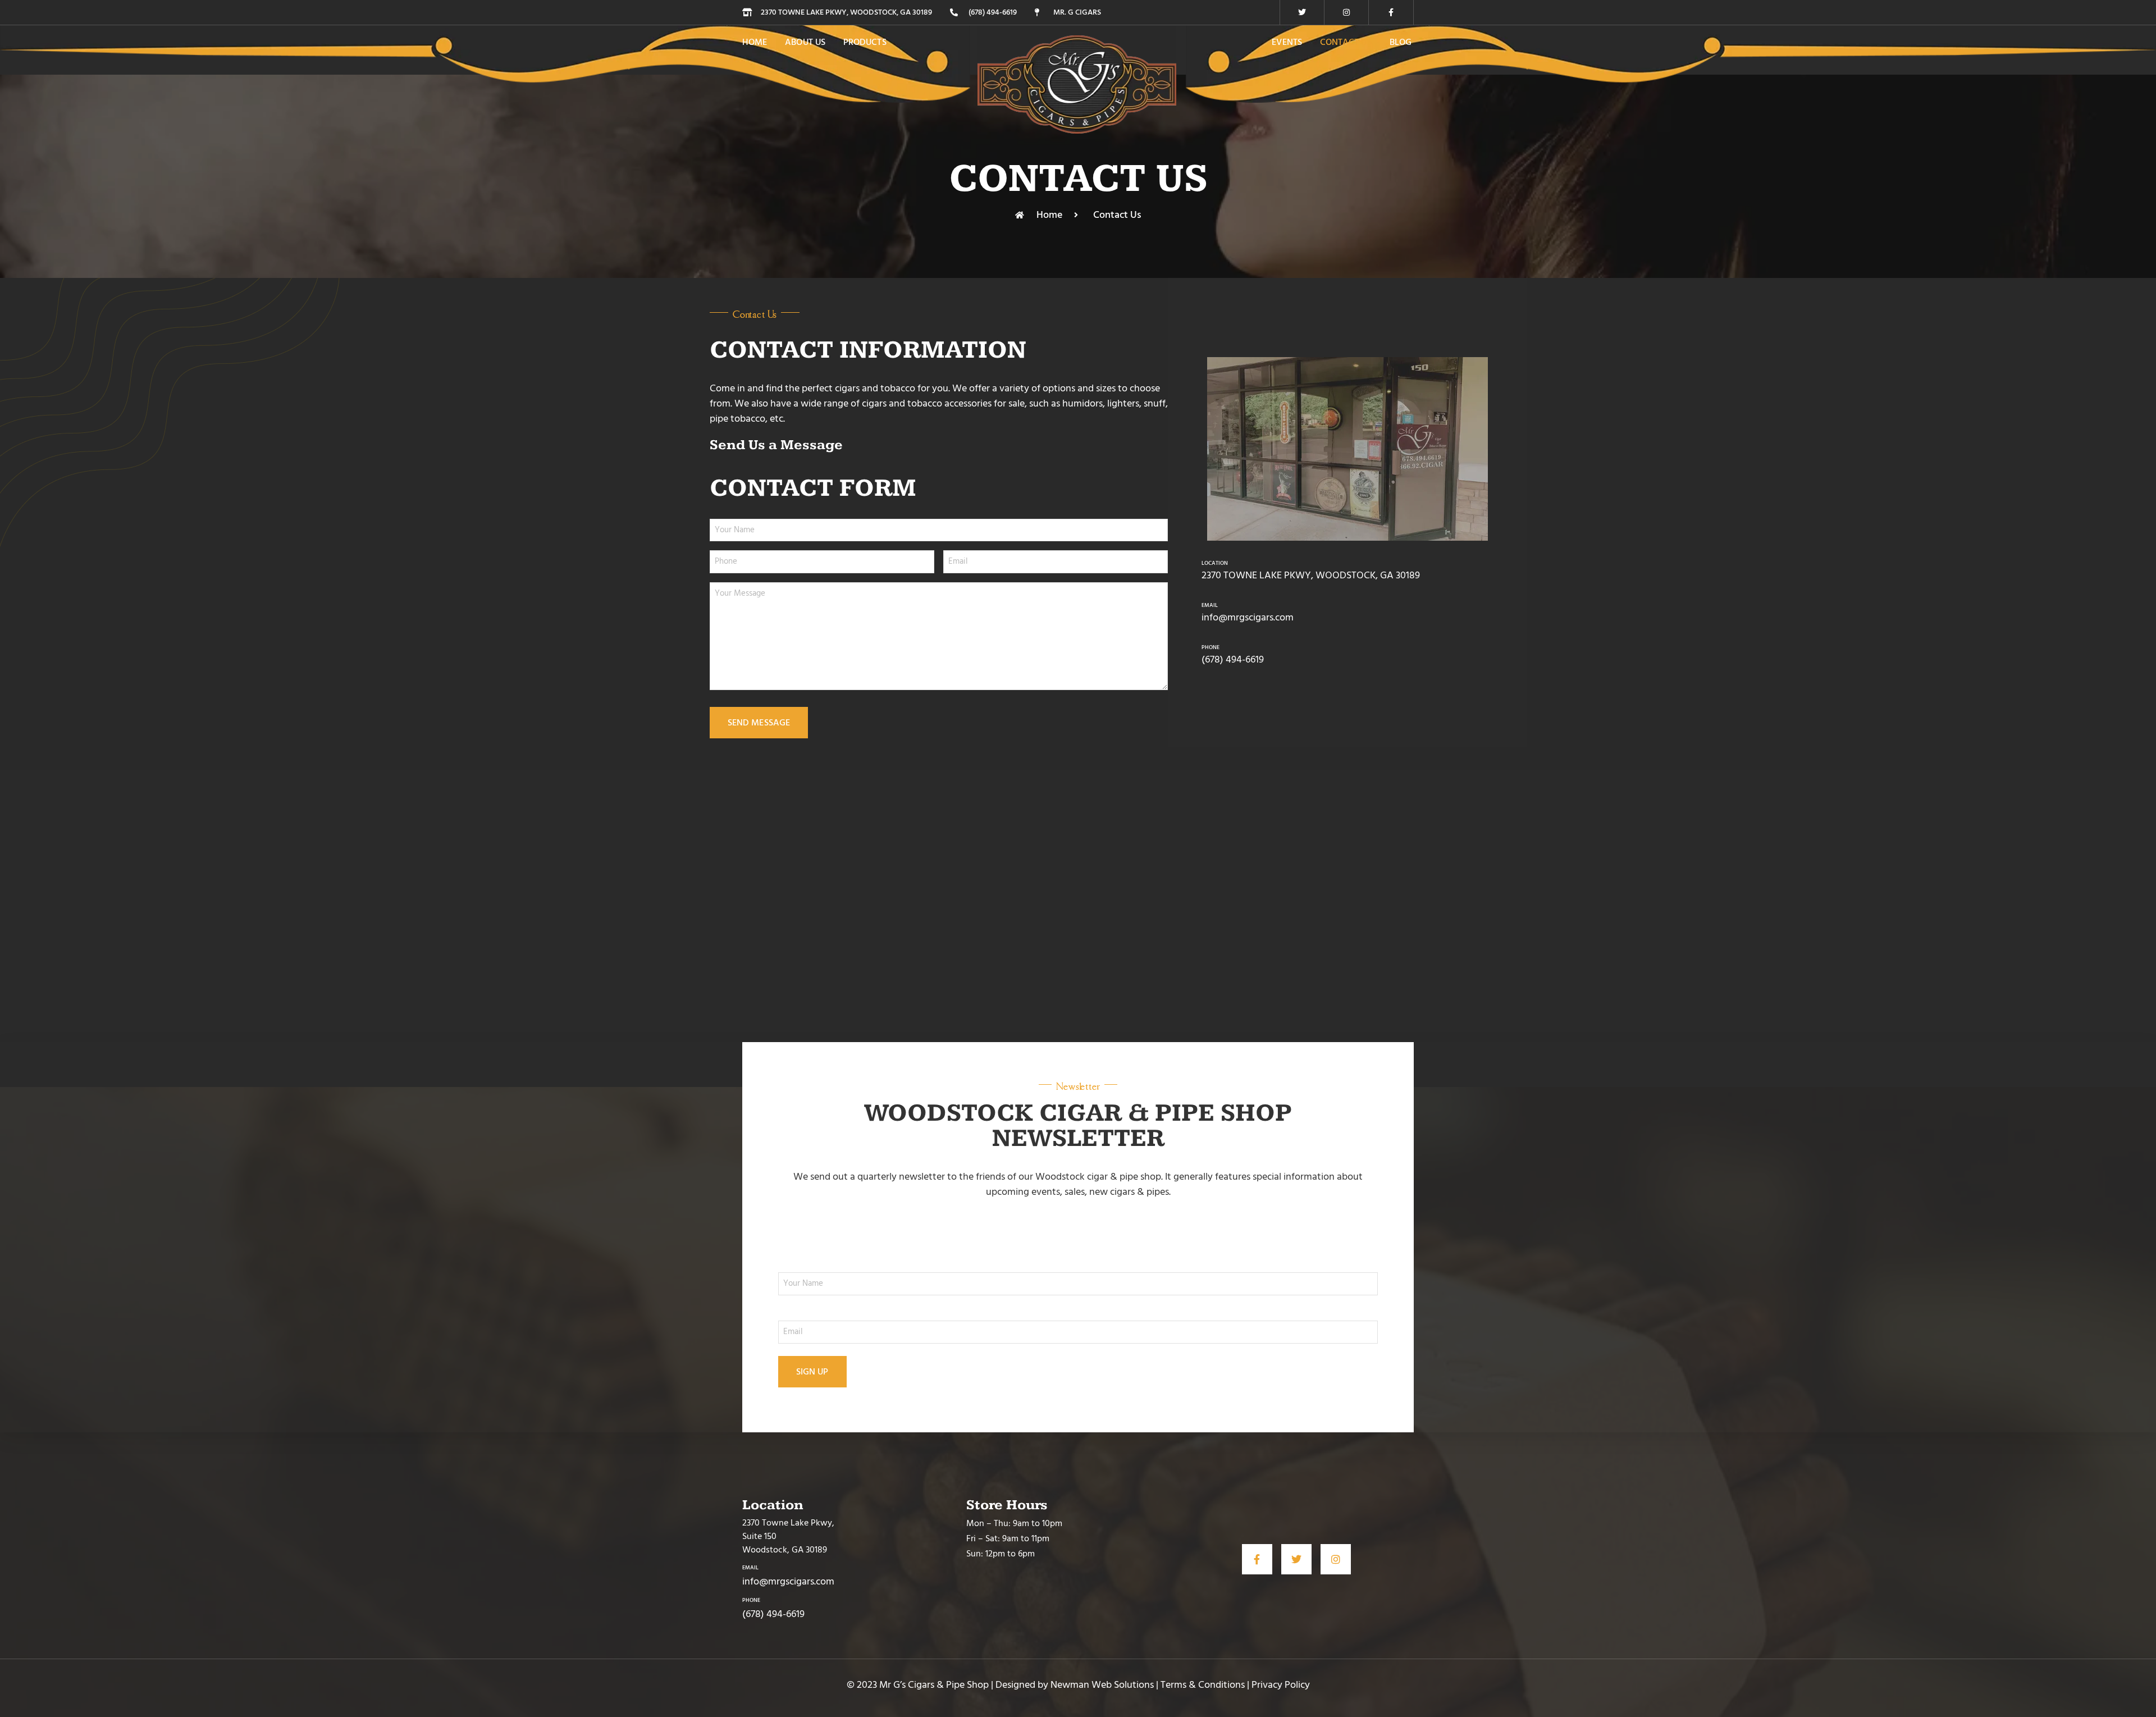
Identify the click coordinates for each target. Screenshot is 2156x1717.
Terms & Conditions (1203, 1685)
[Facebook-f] (1391, 12)
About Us (805, 42)
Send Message (759, 723)
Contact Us (1346, 42)
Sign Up (812, 1372)
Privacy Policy (1281, 1685)
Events (1287, 42)
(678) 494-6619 (1233, 659)
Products (865, 42)
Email (1210, 605)
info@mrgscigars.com (1248, 617)
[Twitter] (1302, 12)
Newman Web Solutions (1102, 1685)
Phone (1211, 647)
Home (755, 42)
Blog (1401, 42)
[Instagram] (1346, 12)
